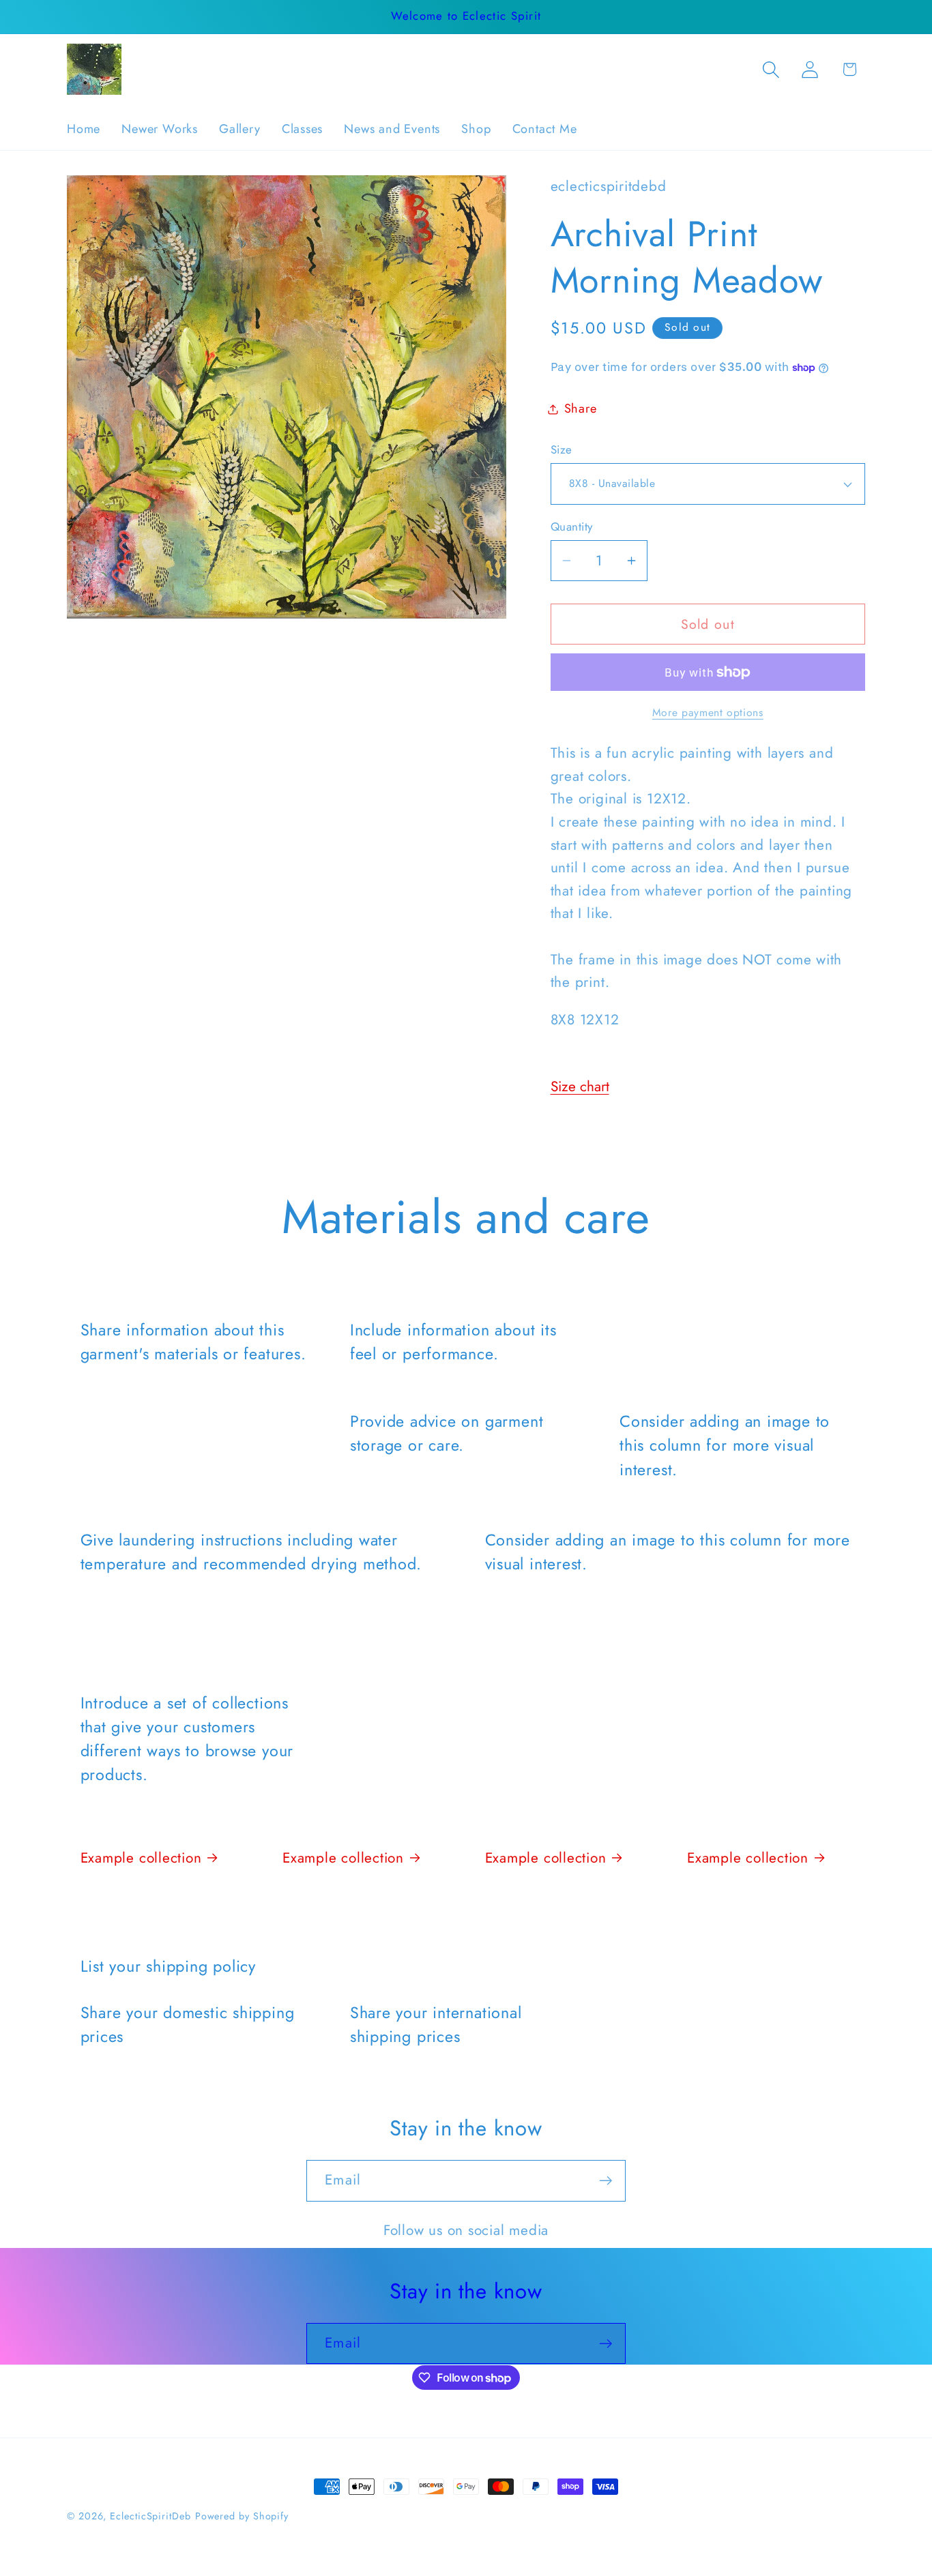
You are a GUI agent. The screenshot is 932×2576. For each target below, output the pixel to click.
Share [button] (581, 409)
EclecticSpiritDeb (150, 2516)
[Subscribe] (606, 2181)
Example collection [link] (141, 1858)
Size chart (580, 1086)
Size (562, 450)
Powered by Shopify (242, 2516)
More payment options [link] (708, 713)
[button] (771, 69)
